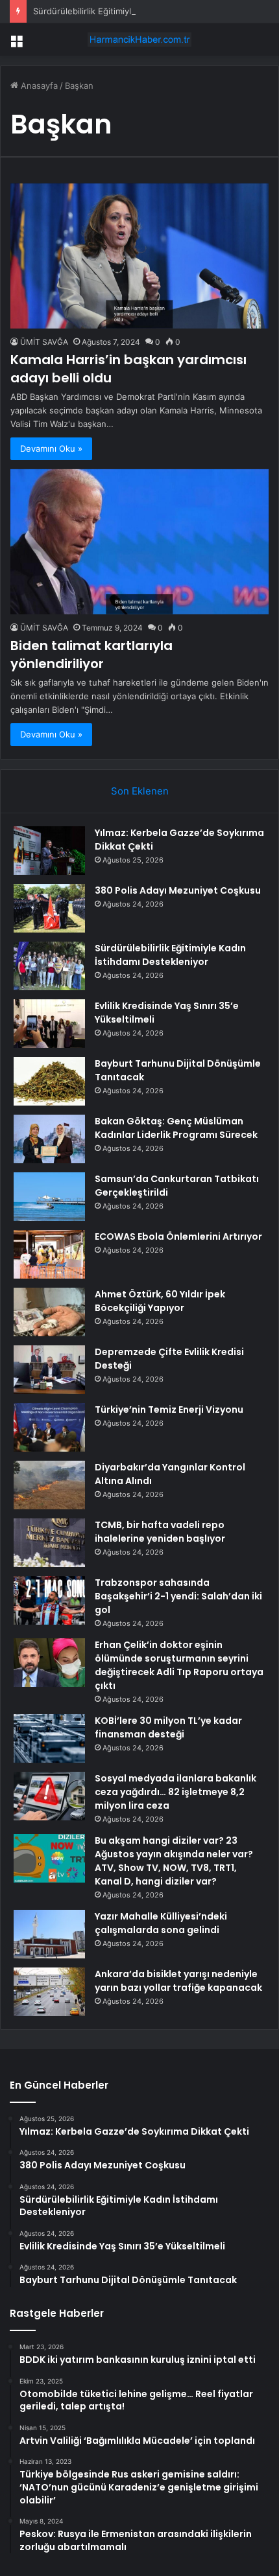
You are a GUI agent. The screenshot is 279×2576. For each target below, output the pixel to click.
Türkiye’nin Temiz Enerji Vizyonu (169, 1410)
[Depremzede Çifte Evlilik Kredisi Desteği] (49, 1370)
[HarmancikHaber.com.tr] (139, 40)
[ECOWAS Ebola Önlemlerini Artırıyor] (49, 1254)
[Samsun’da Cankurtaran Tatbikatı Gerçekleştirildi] (49, 1197)
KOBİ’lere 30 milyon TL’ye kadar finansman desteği (168, 1727)
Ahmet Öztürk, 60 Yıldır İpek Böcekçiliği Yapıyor (160, 1301)
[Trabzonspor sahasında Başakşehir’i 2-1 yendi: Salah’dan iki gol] (49, 1600)
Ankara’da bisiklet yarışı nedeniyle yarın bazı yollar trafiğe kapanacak (178, 1981)
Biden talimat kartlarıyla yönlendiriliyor (91, 655)
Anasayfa (38, 86)
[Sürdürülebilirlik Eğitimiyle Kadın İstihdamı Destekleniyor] (49, 966)
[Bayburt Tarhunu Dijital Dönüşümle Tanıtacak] (49, 1081)
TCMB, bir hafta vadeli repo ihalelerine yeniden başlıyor (160, 1532)
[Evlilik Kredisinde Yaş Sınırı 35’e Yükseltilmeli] (49, 1024)
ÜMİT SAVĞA (44, 342)
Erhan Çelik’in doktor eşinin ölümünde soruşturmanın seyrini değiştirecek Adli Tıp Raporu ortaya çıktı (179, 1665)
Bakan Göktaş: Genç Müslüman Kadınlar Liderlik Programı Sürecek (176, 1128)
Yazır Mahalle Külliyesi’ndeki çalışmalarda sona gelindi (161, 1923)
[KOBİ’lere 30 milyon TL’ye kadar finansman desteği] (49, 1738)
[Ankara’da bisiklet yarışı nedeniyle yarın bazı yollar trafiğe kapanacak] (49, 1992)
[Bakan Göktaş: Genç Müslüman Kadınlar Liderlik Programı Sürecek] (49, 1139)
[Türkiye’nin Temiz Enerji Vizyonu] (49, 1427)
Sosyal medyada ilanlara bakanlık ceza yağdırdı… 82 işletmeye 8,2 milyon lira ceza (176, 1792)
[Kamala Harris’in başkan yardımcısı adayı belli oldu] (139, 256)
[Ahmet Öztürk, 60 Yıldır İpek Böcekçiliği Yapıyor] (49, 1312)
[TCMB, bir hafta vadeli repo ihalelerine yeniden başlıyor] (49, 1543)
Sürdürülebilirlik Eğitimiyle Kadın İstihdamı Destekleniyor (145, 11)
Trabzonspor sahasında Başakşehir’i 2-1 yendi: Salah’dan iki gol (178, 1596)
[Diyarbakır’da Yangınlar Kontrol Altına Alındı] (49, 1485)
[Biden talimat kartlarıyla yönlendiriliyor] (139, 542)
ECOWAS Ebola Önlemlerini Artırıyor (178, 1236)
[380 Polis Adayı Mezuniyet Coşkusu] (49, 908)
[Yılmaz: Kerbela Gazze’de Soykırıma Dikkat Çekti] (49, 851)
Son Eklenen (140, 791)
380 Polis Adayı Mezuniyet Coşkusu (178, 890)
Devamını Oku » (51, 448)
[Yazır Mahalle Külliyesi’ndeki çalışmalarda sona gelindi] (49, 1934)
